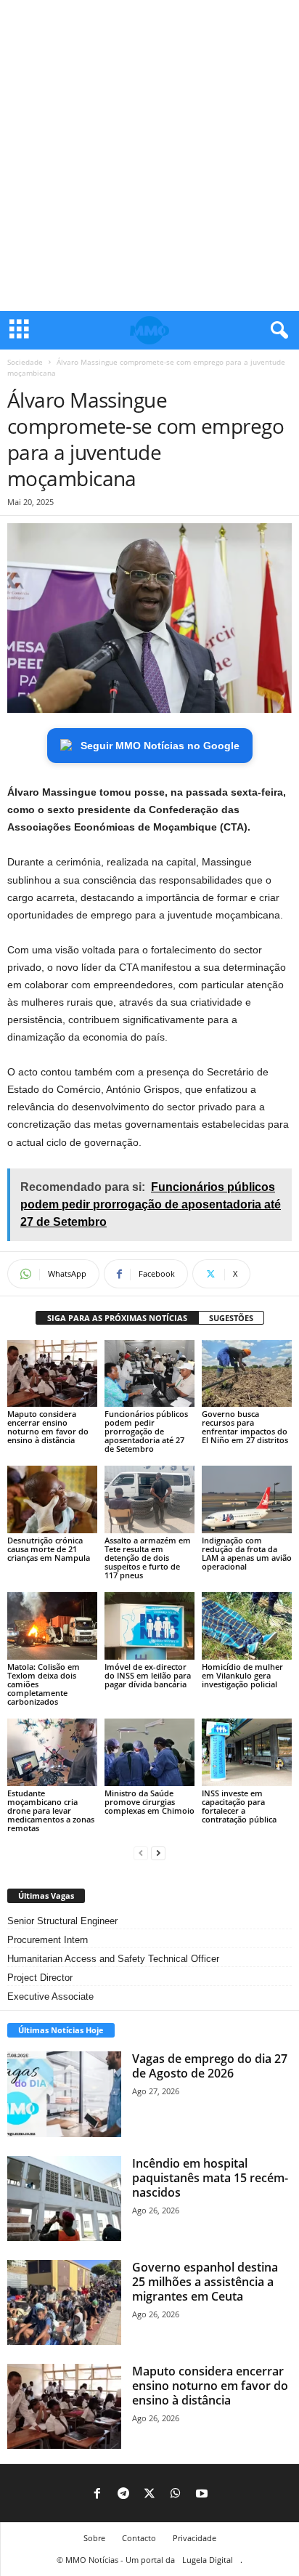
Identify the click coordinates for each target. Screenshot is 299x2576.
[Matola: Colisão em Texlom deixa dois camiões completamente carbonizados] (52, 1626)
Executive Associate (50, 1996)
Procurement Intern (48, 1940)
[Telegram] (123, 2495)
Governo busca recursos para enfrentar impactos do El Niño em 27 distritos (245, 1427)
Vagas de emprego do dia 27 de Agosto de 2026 (210, 2066)
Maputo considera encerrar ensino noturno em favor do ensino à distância (48, 1427)
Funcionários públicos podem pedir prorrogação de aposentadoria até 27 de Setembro (146, 1431)
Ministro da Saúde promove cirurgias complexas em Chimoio (149, 1802)
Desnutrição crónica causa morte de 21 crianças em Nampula (49, 1549)
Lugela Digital (208, 2560)
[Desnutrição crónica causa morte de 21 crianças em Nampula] (52, 1499)
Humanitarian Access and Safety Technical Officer (113, 1959)
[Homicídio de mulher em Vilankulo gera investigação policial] (247, 1626)
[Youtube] (202, 2495)
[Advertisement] (149, 156)
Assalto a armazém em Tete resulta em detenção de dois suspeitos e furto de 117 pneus (148, 1558)
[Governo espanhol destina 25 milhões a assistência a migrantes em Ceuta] (64, 2302)
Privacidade (194, 2538)
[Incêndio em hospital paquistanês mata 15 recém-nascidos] (64, 2199)
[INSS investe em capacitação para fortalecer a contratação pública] (247, 1752)
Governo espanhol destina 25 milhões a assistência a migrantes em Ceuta (205, 2282)
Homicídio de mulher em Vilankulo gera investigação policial (242, 1675)
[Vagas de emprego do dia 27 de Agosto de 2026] (64, 2094)
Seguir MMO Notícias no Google (160, 746)
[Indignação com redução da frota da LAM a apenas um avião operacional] (247, 1499)
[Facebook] (97, 2495)
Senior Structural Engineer (62, 1921)
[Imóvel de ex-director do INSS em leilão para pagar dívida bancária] (149, 1626)
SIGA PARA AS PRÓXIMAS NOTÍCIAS (117, 1318)
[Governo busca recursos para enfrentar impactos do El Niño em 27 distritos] (247, 1374)
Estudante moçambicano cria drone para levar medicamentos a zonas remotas (51, 1810)
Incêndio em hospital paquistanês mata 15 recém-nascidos (210, 2178)
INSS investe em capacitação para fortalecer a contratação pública (239, 1806)
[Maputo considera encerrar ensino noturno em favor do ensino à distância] (52, 1374)
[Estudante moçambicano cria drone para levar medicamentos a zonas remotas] (52, 1752)
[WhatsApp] (176, 2495)
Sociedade (25, 362)
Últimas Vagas (46, 1895)
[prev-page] (141, 1853)
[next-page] (158, 1853)
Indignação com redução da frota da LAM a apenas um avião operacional (247, 1553)
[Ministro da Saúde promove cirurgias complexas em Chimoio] (149, 1752)
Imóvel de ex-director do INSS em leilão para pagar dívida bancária (148, 1675)
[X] (149, 2495)
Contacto (139, 2538)
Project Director (40, 1978)
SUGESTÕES (231, 1318)
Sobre (94, 2538)
